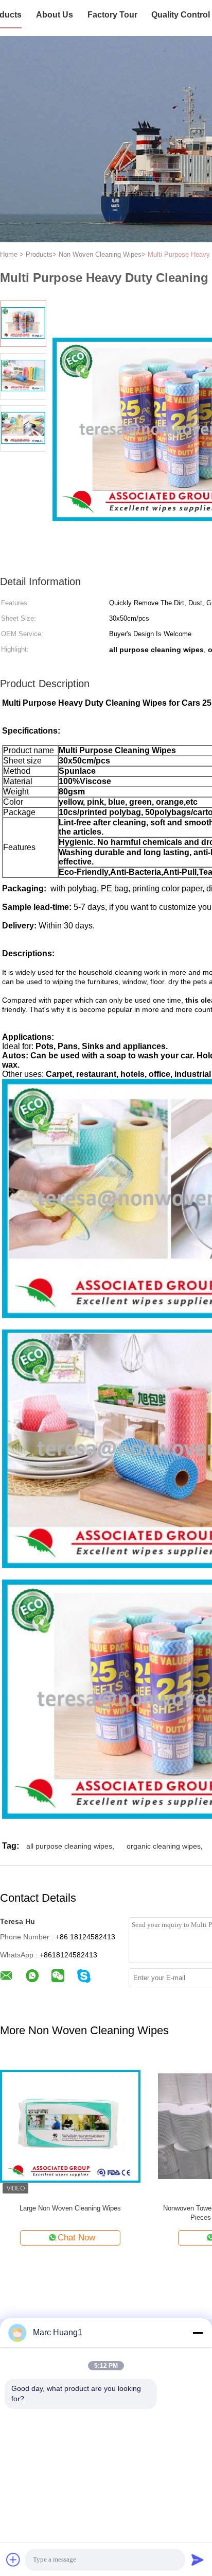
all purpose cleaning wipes (69, 1846)
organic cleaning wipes (164, 1846)
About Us (55, 15)
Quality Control (181, 15)
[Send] (198, 2560)
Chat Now (74, 2238)
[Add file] (13, 2560)
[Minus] (198, 2333)
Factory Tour (112, 15)
